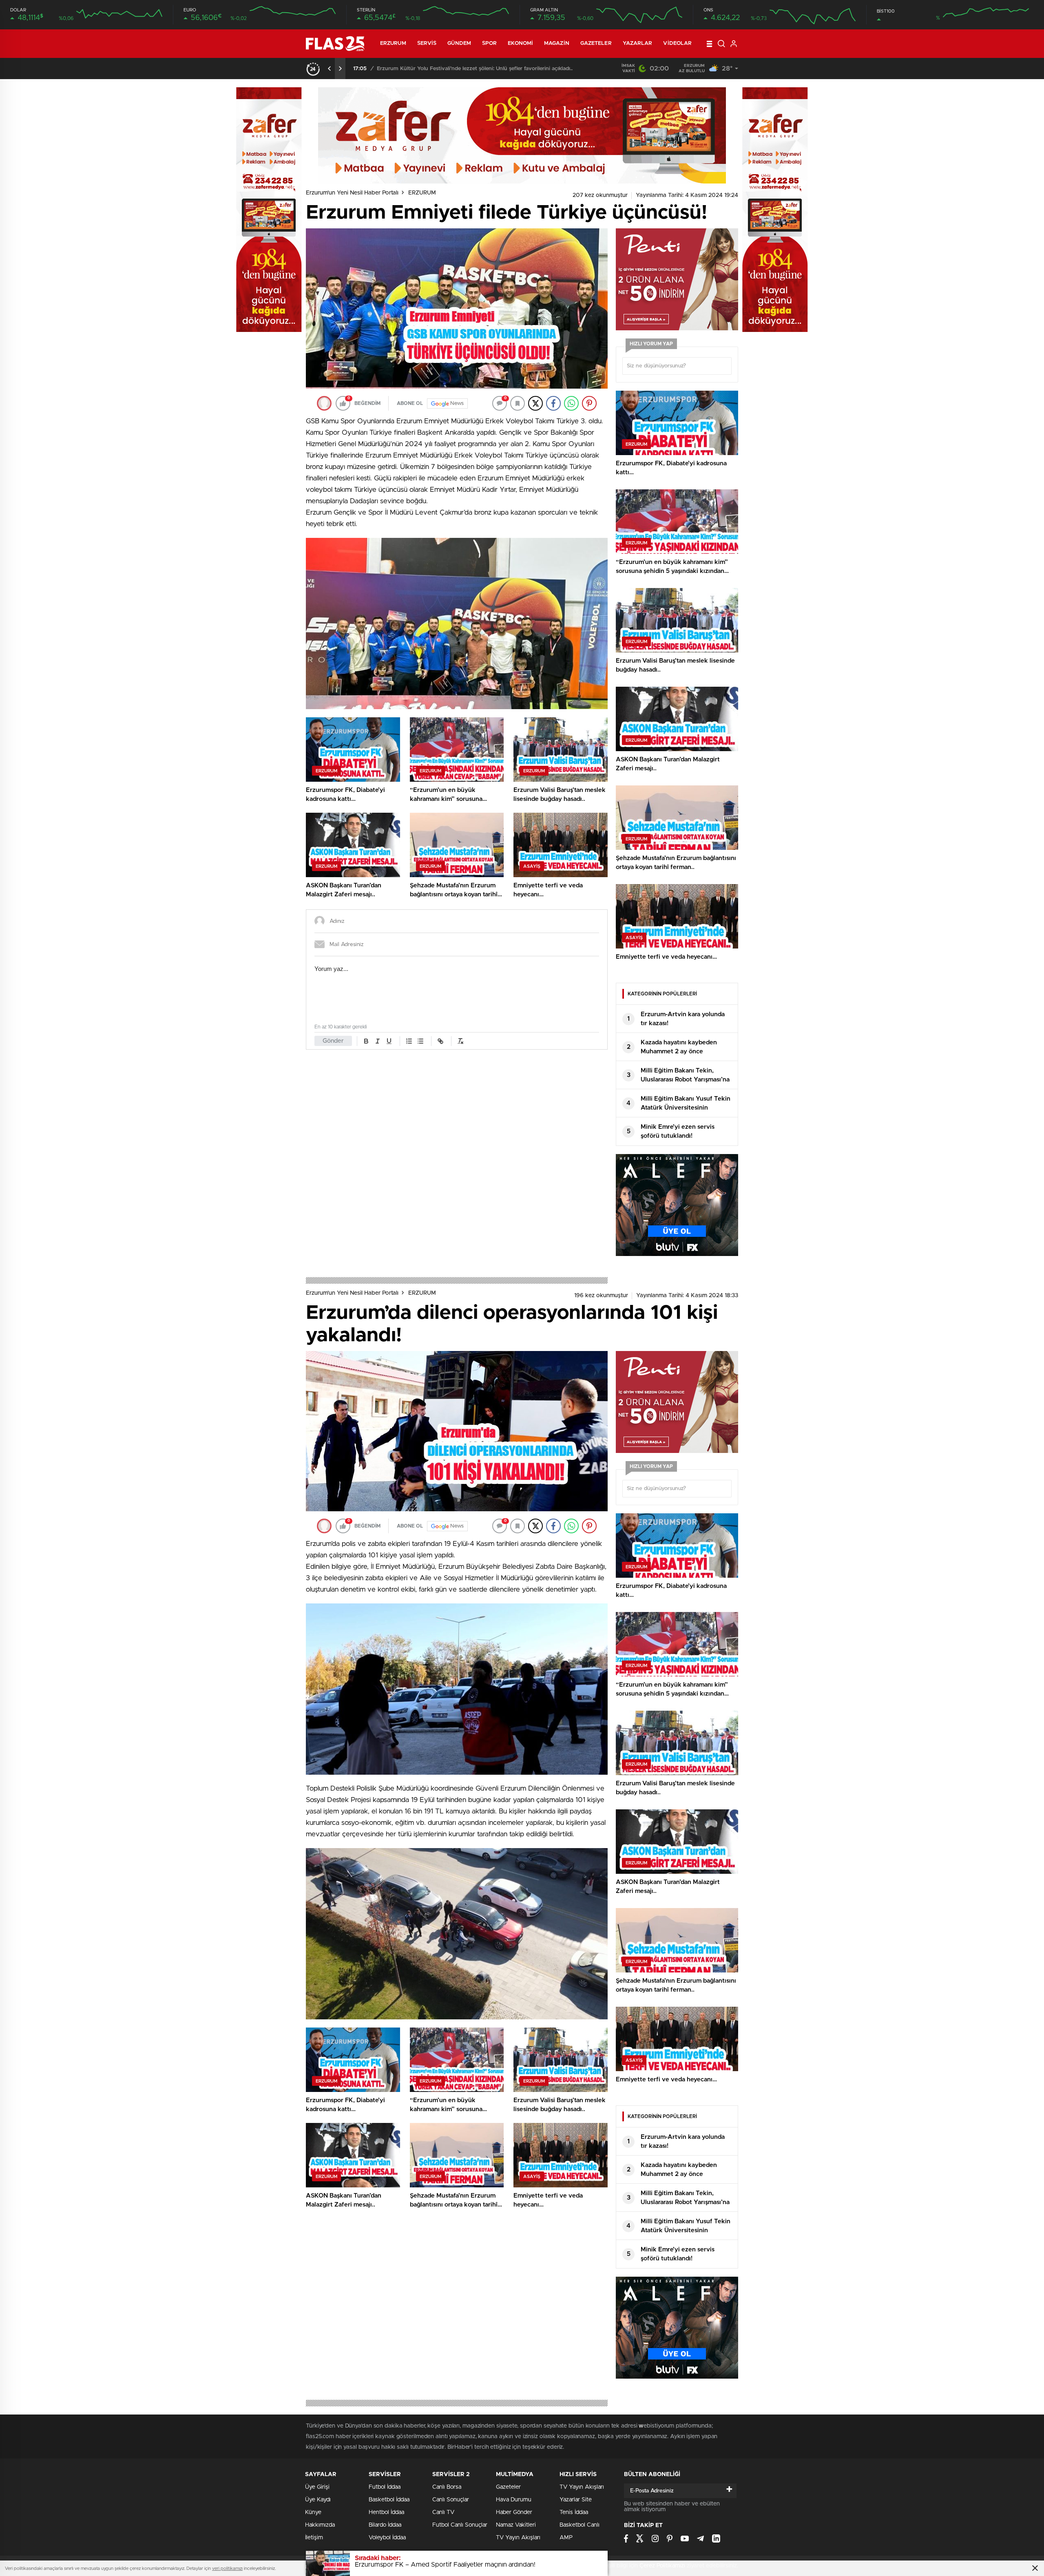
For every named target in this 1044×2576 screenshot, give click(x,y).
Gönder (333, 1041)
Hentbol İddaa (386, 2512)
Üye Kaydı (318, 2500)
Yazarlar (638, 43)
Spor (489, 43)
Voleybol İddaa (387, 2538)
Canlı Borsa (447, 2487)
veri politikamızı (227, 2568)
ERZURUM (393, 43)
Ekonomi (520, 43)
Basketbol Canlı (580, 2525)
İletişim (314, 2538)
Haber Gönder (514, 2512)
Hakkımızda (320, 2525)
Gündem (459, 43)
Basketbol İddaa (389, 2500)
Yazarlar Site (576, 2500)
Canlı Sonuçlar (451, 2500)
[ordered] (409, 1041)
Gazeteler (596, 43)
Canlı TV (443, 2512)
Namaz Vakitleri (516, 2525)
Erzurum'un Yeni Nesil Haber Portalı (352, 193)
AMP (566, 2538)
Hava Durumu (514, 2500)
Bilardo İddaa (385, 2525)
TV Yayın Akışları (518, 2538)
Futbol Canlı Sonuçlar (460, 2525)
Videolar (677, 43)
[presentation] (330, 69)
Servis (427, 43)
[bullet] (420, 1041)
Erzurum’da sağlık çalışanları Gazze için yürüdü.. (437, 69)
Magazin (557, 43)
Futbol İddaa (385, 2487)
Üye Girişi (317, 2487)
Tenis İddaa (574, 2512)
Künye (313, 2512)
